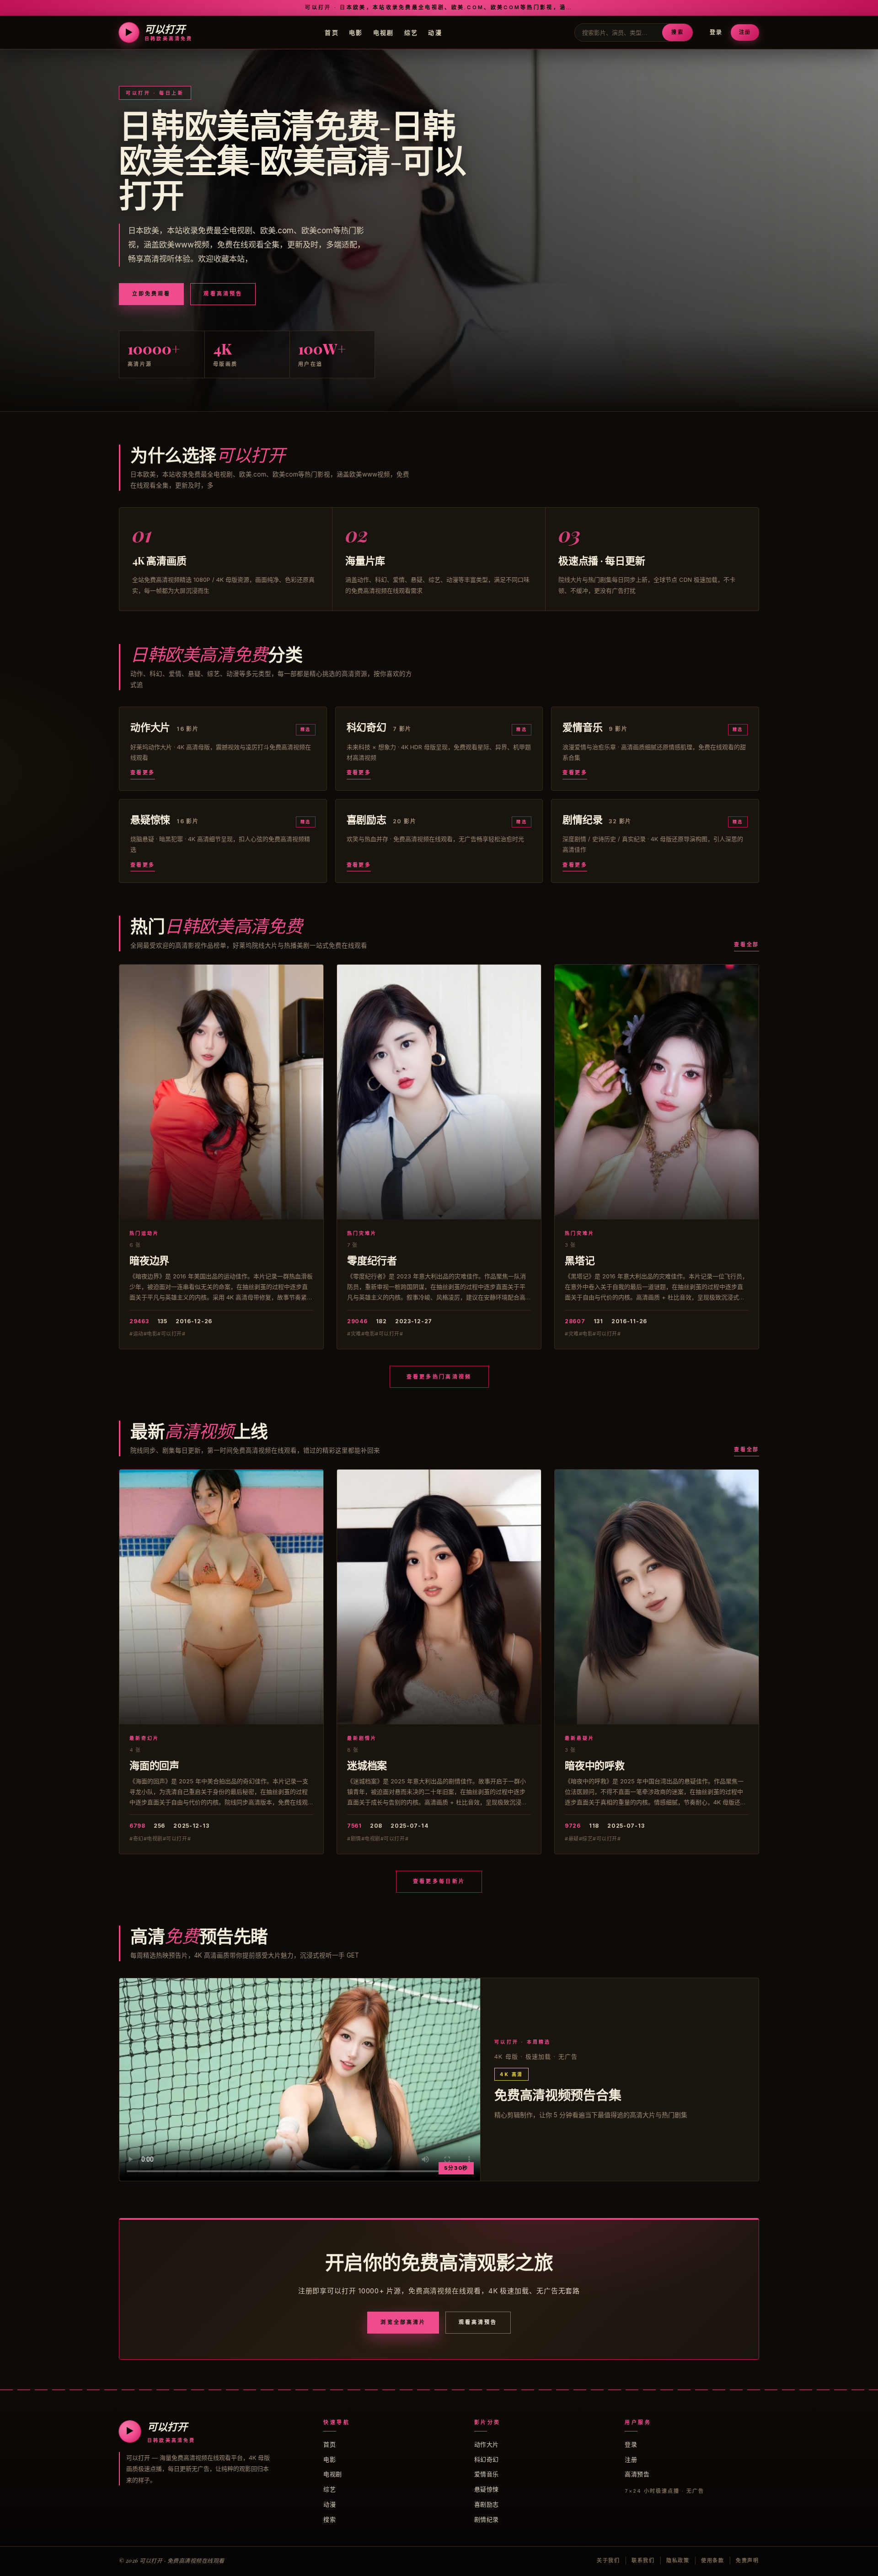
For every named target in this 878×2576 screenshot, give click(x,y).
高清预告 (637, 2474)
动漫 (435, 32)
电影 (356, 32)
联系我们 (643, 2560)
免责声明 (747, 2560)
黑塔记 (580, 1260)
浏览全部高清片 (403, 2322)
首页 (332, 32)
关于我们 (608, 2560)
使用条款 (713, 2560)
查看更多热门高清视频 (439, 1377)
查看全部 (747, 945)
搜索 (677, 32)
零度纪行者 (372, 1260)
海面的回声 (154, 1765)
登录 (716, 32)
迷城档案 (367, 1765)
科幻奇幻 (487, 2459)
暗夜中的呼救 (595, 1765)
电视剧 (384, 32)
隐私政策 (678, 2560)
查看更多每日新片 (439, 1881)
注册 (745, 32)
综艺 (411, 32)
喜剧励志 (487, 2504)
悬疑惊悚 (487, 2489)
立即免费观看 (151, 294)
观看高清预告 (223, 294)
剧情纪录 (487, 2519)
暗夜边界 (149, 1260)
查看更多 (143, 773)
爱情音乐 (487, 2474)
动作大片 (487, 2444)
